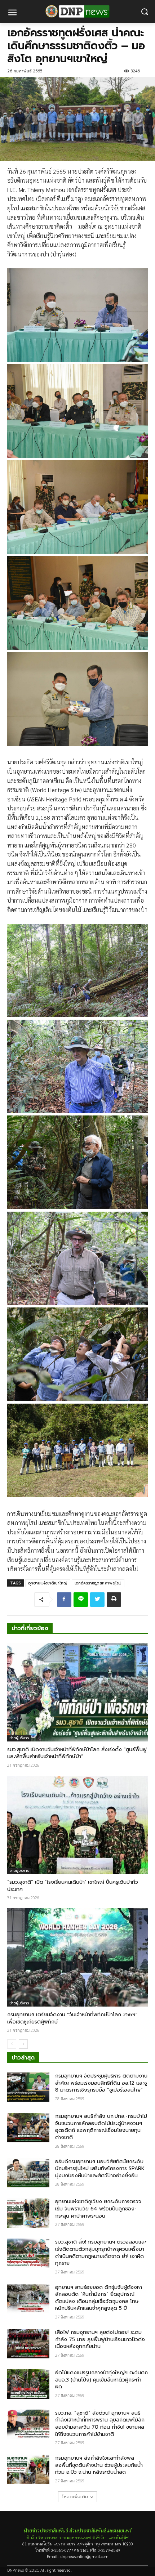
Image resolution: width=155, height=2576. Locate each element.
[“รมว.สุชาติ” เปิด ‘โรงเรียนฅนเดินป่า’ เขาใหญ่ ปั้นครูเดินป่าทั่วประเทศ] (77, 1825)
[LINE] (81, 1600)
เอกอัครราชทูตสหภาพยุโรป (98, 1583)
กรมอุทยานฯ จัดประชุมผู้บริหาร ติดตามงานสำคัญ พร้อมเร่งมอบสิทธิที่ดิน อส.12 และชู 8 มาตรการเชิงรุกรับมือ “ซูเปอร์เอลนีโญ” (101, 2083)
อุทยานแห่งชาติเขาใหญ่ (48, 1583)
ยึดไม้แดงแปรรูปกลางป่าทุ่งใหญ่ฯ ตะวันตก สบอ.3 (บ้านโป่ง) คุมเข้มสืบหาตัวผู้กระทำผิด (101, 2380)
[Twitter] (97, 1600)
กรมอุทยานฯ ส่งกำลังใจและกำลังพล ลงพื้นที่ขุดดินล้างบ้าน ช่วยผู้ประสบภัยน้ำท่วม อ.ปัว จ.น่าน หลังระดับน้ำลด (99, 2465)
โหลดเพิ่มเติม (75, 2497)
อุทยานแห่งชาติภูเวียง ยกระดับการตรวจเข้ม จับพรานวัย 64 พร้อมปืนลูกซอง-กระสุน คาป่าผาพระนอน (98, 2209)
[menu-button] (12, 13)
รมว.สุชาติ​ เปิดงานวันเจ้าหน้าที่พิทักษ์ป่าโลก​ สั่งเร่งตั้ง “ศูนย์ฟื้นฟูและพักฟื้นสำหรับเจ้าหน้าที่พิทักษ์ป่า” (77, 1753)
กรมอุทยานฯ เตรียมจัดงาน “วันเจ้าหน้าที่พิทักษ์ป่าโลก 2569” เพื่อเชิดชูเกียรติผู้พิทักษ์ (72, 2018)
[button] (144, 12)
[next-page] (23, 2044)
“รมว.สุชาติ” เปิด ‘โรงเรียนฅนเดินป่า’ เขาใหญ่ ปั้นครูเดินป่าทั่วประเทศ (73, 1886)
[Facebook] (64, 1600)
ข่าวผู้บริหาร (19, 1738)
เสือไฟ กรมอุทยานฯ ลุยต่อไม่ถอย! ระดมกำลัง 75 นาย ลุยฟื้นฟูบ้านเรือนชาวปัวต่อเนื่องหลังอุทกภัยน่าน (100, 2339)
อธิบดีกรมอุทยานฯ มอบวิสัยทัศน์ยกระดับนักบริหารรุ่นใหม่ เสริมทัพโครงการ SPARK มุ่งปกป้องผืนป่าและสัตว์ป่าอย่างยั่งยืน (100, 2169)
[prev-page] (12, 2044)
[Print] (114, 1600)
